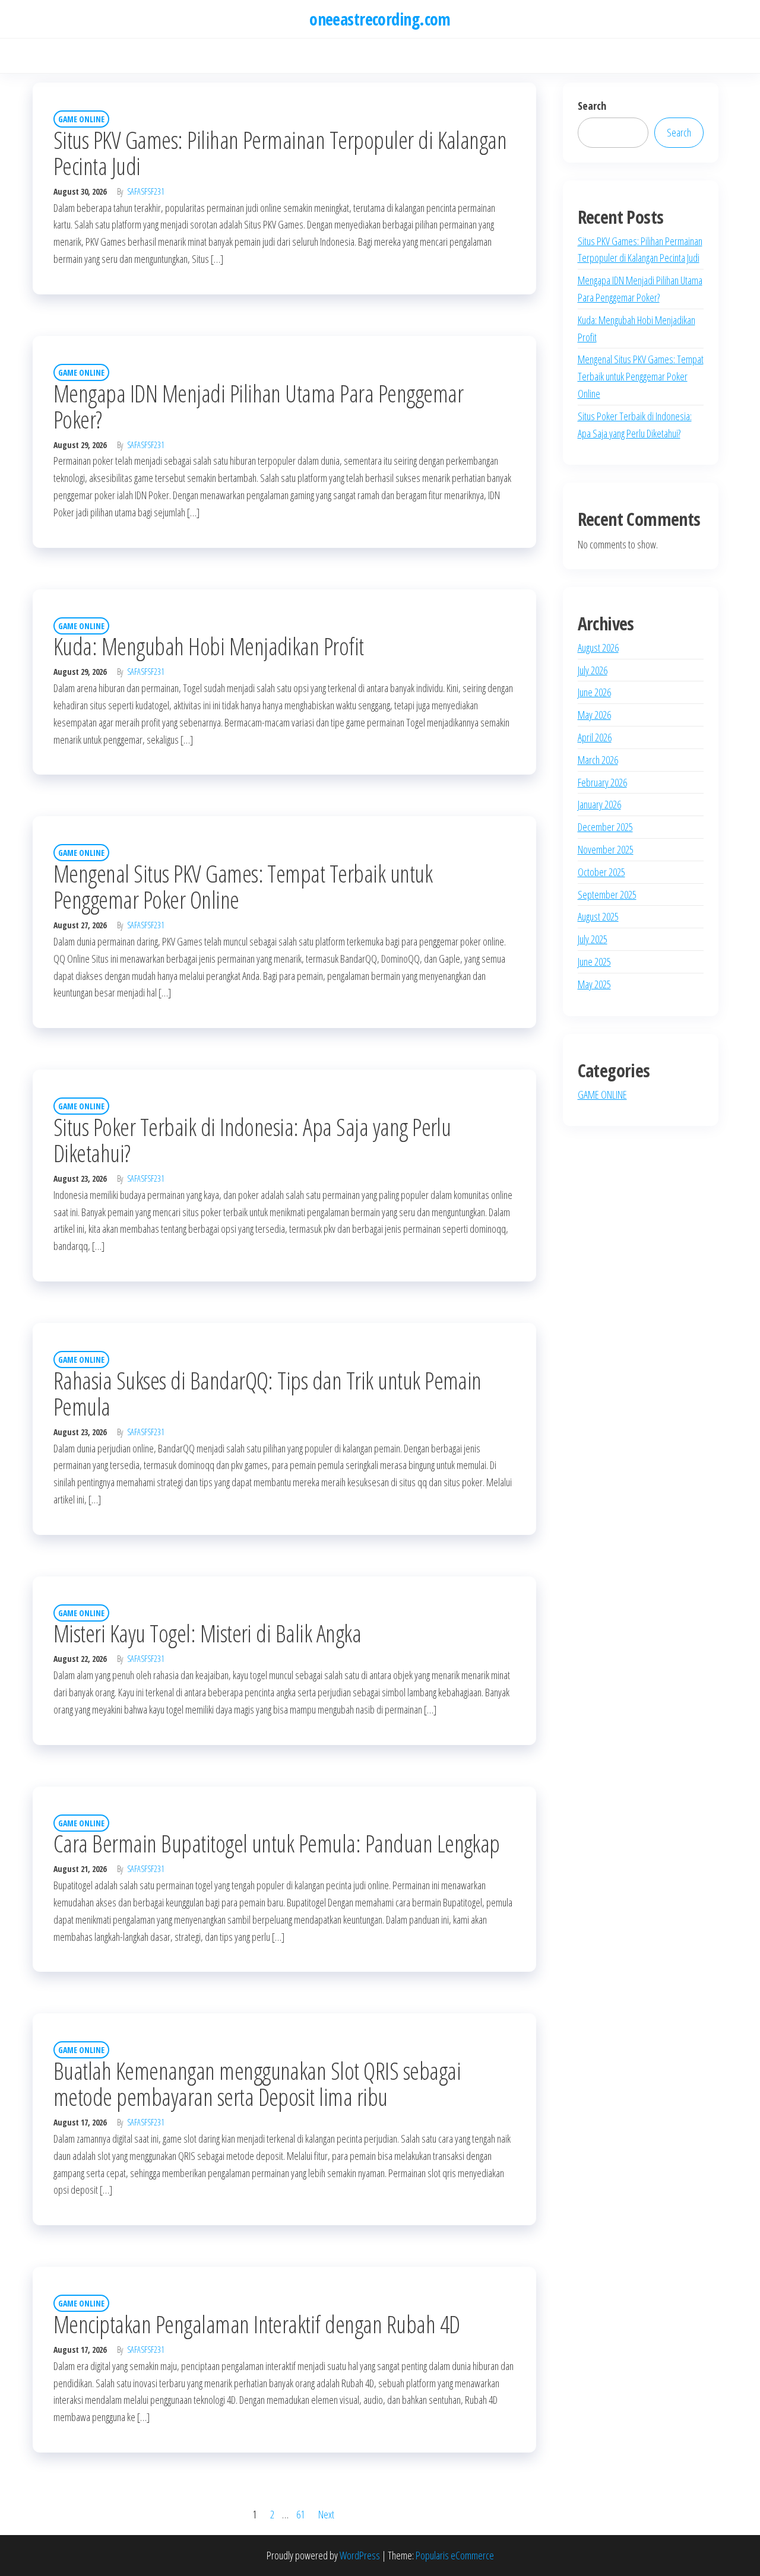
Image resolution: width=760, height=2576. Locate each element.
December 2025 (605, 827)
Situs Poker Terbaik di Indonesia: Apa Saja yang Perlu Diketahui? (252, 1140)
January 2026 (599, 804)
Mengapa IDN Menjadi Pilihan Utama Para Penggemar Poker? (258, 406)
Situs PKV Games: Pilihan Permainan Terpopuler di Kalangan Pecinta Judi (280, 153)
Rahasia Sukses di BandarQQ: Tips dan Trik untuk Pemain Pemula (267, 1393)
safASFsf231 (146, 191)
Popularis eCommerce (455, 2555)
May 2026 (594, 715)
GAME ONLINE (81, 119)
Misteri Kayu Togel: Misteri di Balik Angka (207, 1633)
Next (326, 2514)
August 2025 (598, 916)
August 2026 (598, 648)
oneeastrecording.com (380, 19)
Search (592, 106)
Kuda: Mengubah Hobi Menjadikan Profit (209, 646)
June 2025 (594, 962)
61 (300, 2514)
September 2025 (607, 894)
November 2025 (606, 849)
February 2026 (602, 782)
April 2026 (595, 737)
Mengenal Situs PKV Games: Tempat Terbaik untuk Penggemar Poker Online (243, 886)
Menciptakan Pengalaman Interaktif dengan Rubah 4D (257, 2324)
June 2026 (594, 692)
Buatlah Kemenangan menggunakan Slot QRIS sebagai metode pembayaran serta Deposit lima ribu (257, 2084)
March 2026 (598, 760)
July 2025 (593, 939)
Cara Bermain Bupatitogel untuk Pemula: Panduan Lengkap (277, 1843)
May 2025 (594, 984)
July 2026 (593, 670)
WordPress (360, 2555)
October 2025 (601, 872)
